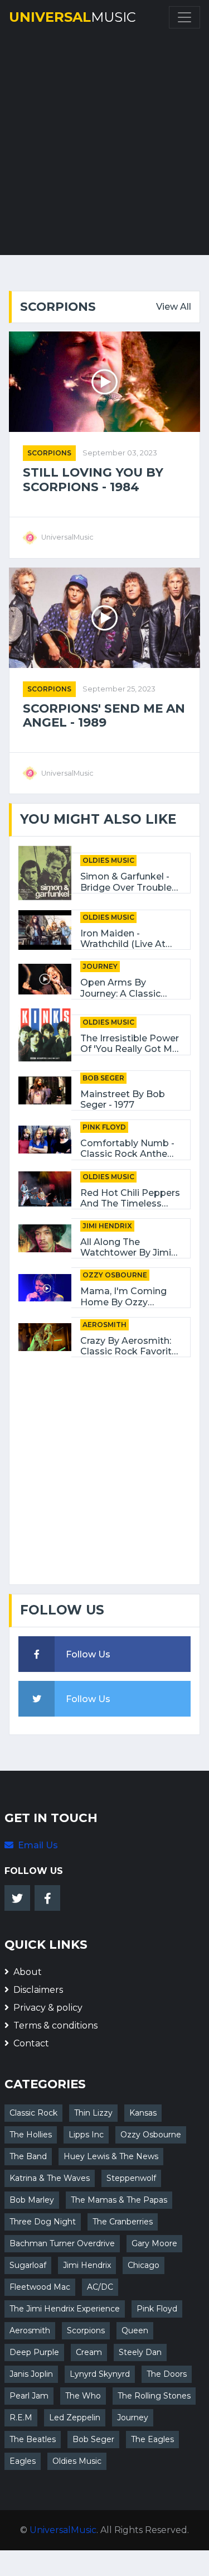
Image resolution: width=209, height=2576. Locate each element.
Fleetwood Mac (40, 2287)
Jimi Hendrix (107, 1226)
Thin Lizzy (93, 2113)
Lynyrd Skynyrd (100, 2374)
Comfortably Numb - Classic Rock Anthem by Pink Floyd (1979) (128, 1148)
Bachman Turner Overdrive (62, 2243)
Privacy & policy (48, 2008)
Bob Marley (32, 2200)
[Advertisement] (104, 140)
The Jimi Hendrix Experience (65, 2309)
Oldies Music (108, 860)
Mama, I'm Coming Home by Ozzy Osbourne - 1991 (123, 1296)
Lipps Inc (86, 2135)
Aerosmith (104, 1325)
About (28, 1972)
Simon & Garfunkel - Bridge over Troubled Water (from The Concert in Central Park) (129, 882)
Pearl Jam (29, 2396)
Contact (31, 2043)
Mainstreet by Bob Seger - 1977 (123, 1099)
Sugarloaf (28, 2265)
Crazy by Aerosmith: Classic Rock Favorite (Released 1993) (129, 1346)
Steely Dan (140, 2352)
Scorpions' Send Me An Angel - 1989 (104, 716)
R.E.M (21, 2418)
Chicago (144, 2265)
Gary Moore (154, 2243)
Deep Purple (34, 2352)
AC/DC (100, 2287)
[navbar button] (184, 17)
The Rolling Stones (154, 2396)
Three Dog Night (43, 2222)
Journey (100, 966)
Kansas (143, 2113)
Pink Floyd (104, 1127)
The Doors (167, 2374)
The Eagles (152, 2439)
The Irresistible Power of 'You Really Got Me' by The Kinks (130, 1044)
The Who (83, 2396)
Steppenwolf (131, 2178)
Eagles (23, 2461)
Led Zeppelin (75, 2418)
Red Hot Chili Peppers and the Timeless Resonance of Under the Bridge (130, 1198)
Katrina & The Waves (50, 2178)
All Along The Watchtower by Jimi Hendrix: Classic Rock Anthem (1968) (128, 1247)
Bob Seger (103, 1078)
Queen (135, 2330)
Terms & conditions (55, 2025)
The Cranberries (123, 2222)
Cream (89, 2352)
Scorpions (49, 453)
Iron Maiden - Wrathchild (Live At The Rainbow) (123, 939)
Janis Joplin (31, 2374)
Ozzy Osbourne (115, 1275)
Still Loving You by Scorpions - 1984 (93, 480)
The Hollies (31, 2135)
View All (174, 307)
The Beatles (33, 2439)
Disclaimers (38, 1990)
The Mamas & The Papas (119, 2200)
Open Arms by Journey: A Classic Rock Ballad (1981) (121, 988)
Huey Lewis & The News (111, 2156)
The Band (28, 2156)
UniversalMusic (63, 2530)
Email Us (38, 1845)
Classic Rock (33, 2113)
